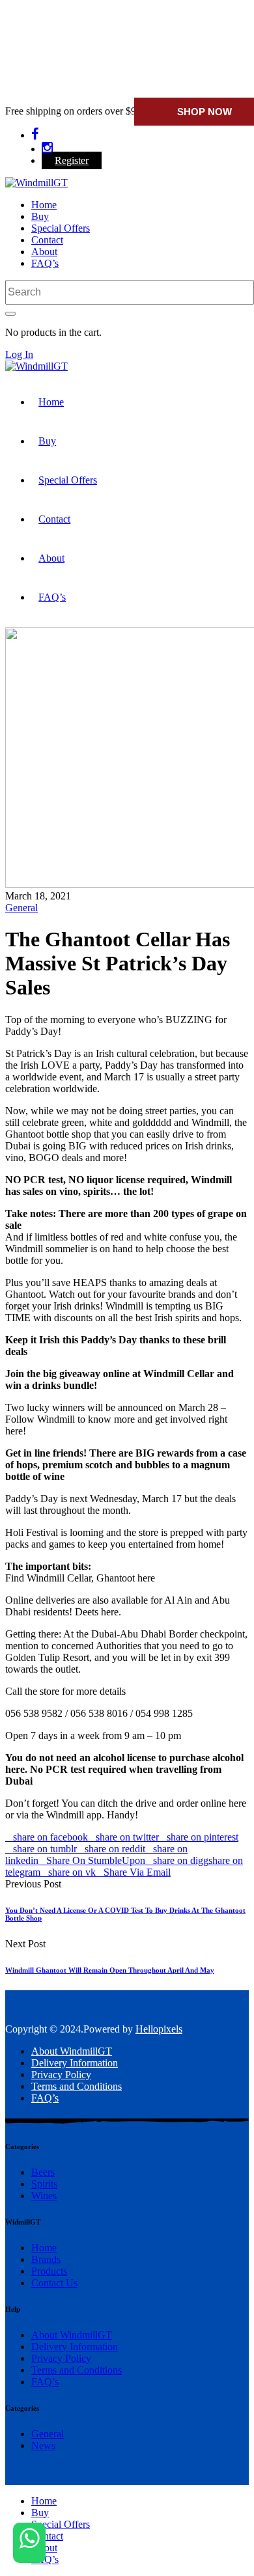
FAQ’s (45, 263)
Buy (40, 216)
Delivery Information (75, 2063)
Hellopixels (159, 2029)
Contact (47, 240)
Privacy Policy (61, 2075)
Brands (46, 2259)
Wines (44, 2196)
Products (49, 2271)
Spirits (44, 2184)
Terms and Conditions (77, 2086)
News (43, 2446)
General (21, 908)
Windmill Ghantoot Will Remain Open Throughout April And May (110, 1970)
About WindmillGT (72, 2051)
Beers (43, 2172)
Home (44, 205)
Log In (19, 354)
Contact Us (54, 2283)
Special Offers (61, 228)
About (44, 252)
